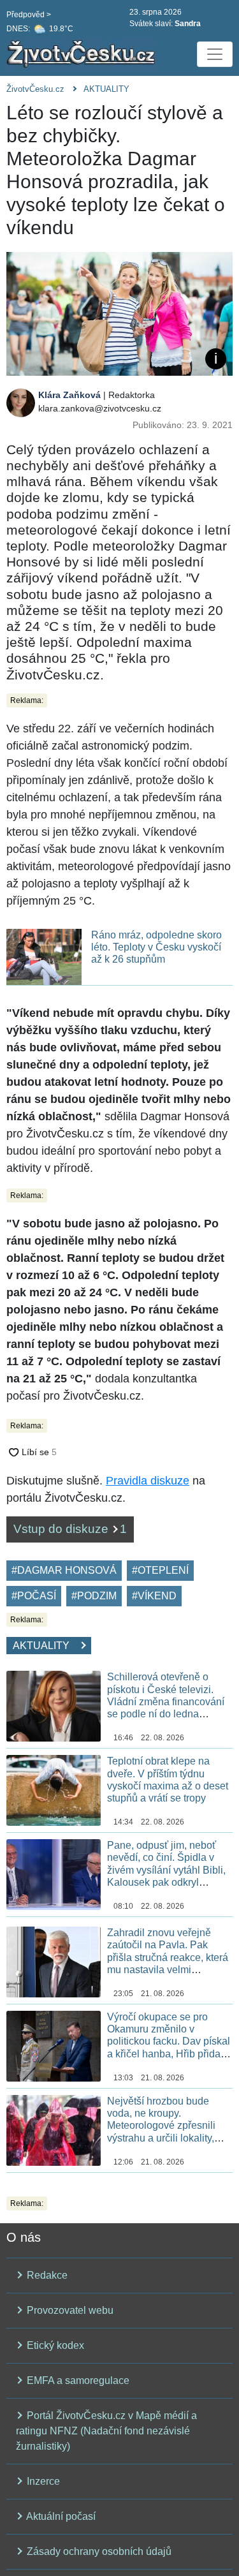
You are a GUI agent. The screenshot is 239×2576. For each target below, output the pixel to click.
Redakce (46, 2275)
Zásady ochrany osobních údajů (98, 2551)
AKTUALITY (106, 89)
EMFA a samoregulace (77, 2380)
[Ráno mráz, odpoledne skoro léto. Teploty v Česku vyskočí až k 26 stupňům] (44, 956)
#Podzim (94, 1596)
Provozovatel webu (69, 2310)
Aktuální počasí (60, 2516)
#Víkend (154, 1596)
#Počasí (34, 1596)
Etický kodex (54, 2345)
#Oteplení (160, 1570)
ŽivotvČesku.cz (35, 89)
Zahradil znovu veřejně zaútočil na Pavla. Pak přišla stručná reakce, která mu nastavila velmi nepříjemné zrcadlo (168, 1957)
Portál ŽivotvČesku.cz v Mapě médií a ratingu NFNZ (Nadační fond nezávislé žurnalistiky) (106, 2431)
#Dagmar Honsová (64, 1570)
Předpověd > (29, 15)
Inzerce (42, 2481)
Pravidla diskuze (148, 1481)
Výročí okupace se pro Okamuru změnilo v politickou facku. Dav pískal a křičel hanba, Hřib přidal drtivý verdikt (169, 2041)
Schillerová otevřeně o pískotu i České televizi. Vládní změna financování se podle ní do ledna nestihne (166, 1701)
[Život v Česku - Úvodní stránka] (83, 54)
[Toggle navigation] (215, 54)
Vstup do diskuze (70, 1529)
